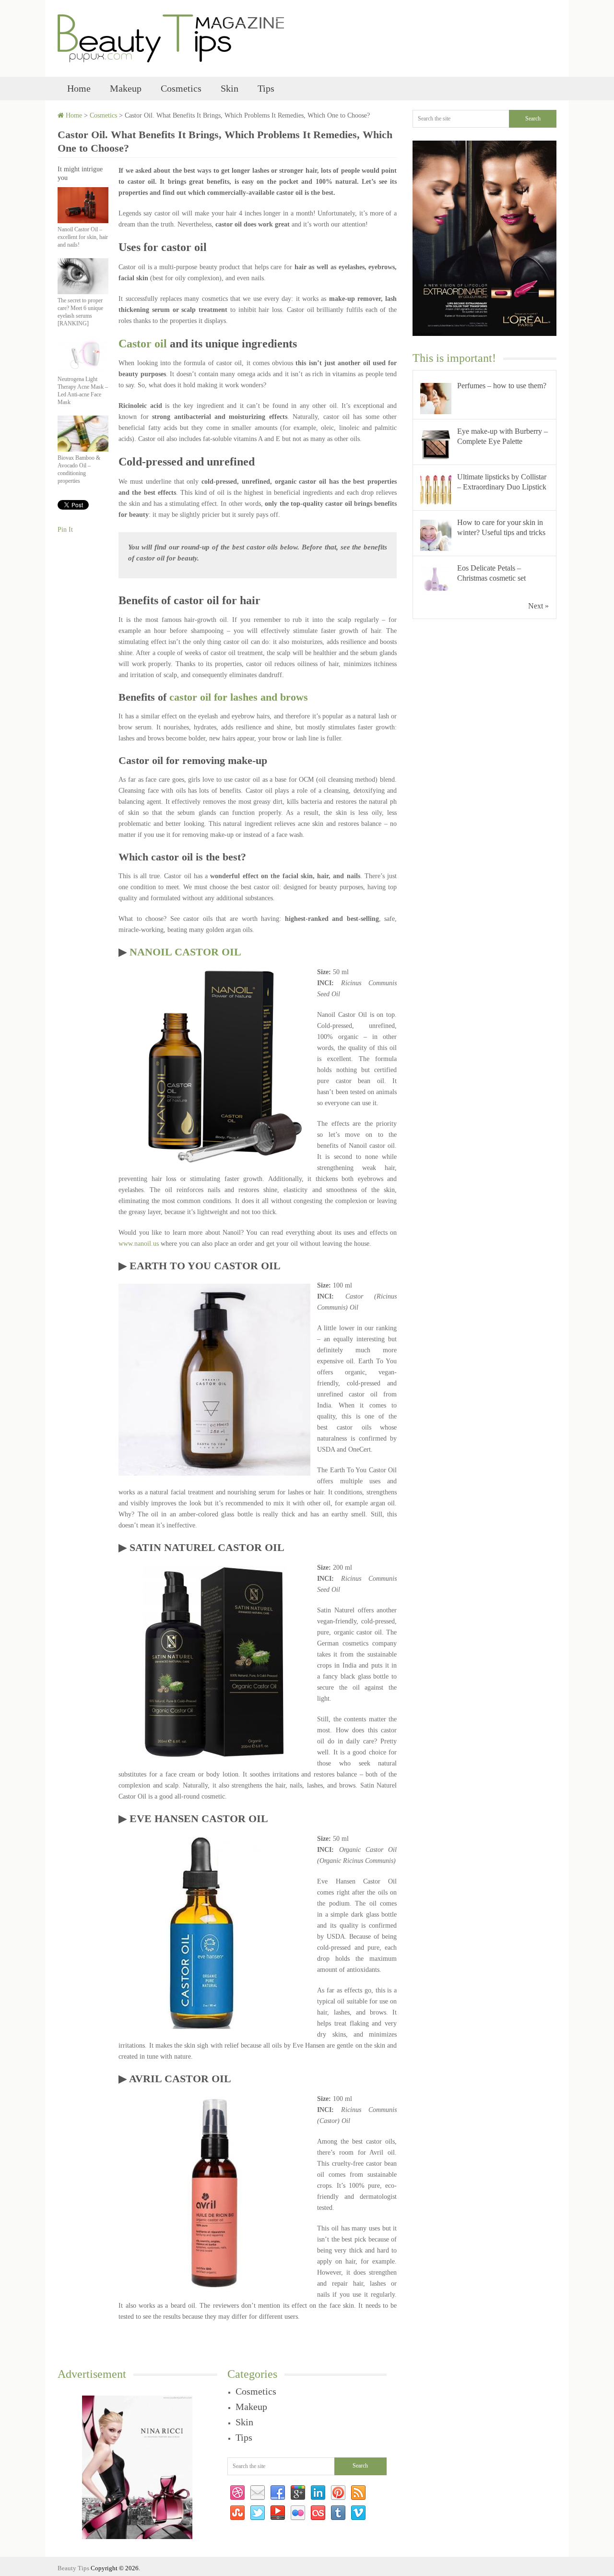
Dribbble (237, 2493)
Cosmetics (181, 88)
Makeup (126, 88)
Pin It (65, 530)
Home (79, 88)
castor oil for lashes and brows (239, 697)
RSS (358, 2493)
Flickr (298, 2513)
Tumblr (338, 2513)
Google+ (298, 2493)
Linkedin (318, 2493)
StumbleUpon (237, 2513)
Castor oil (143, 344)
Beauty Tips (73, 2568)
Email (258, 2493)
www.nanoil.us (139, 1244)
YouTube (278, 2513)
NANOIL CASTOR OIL (185, 952)
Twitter (258, 2513)
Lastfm (318, 2513)
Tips (266, 88)
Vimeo (358, 2513)
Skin (230, 88)
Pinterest (338, 2493)
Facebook (278, 2493)
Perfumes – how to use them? (502, 386)
